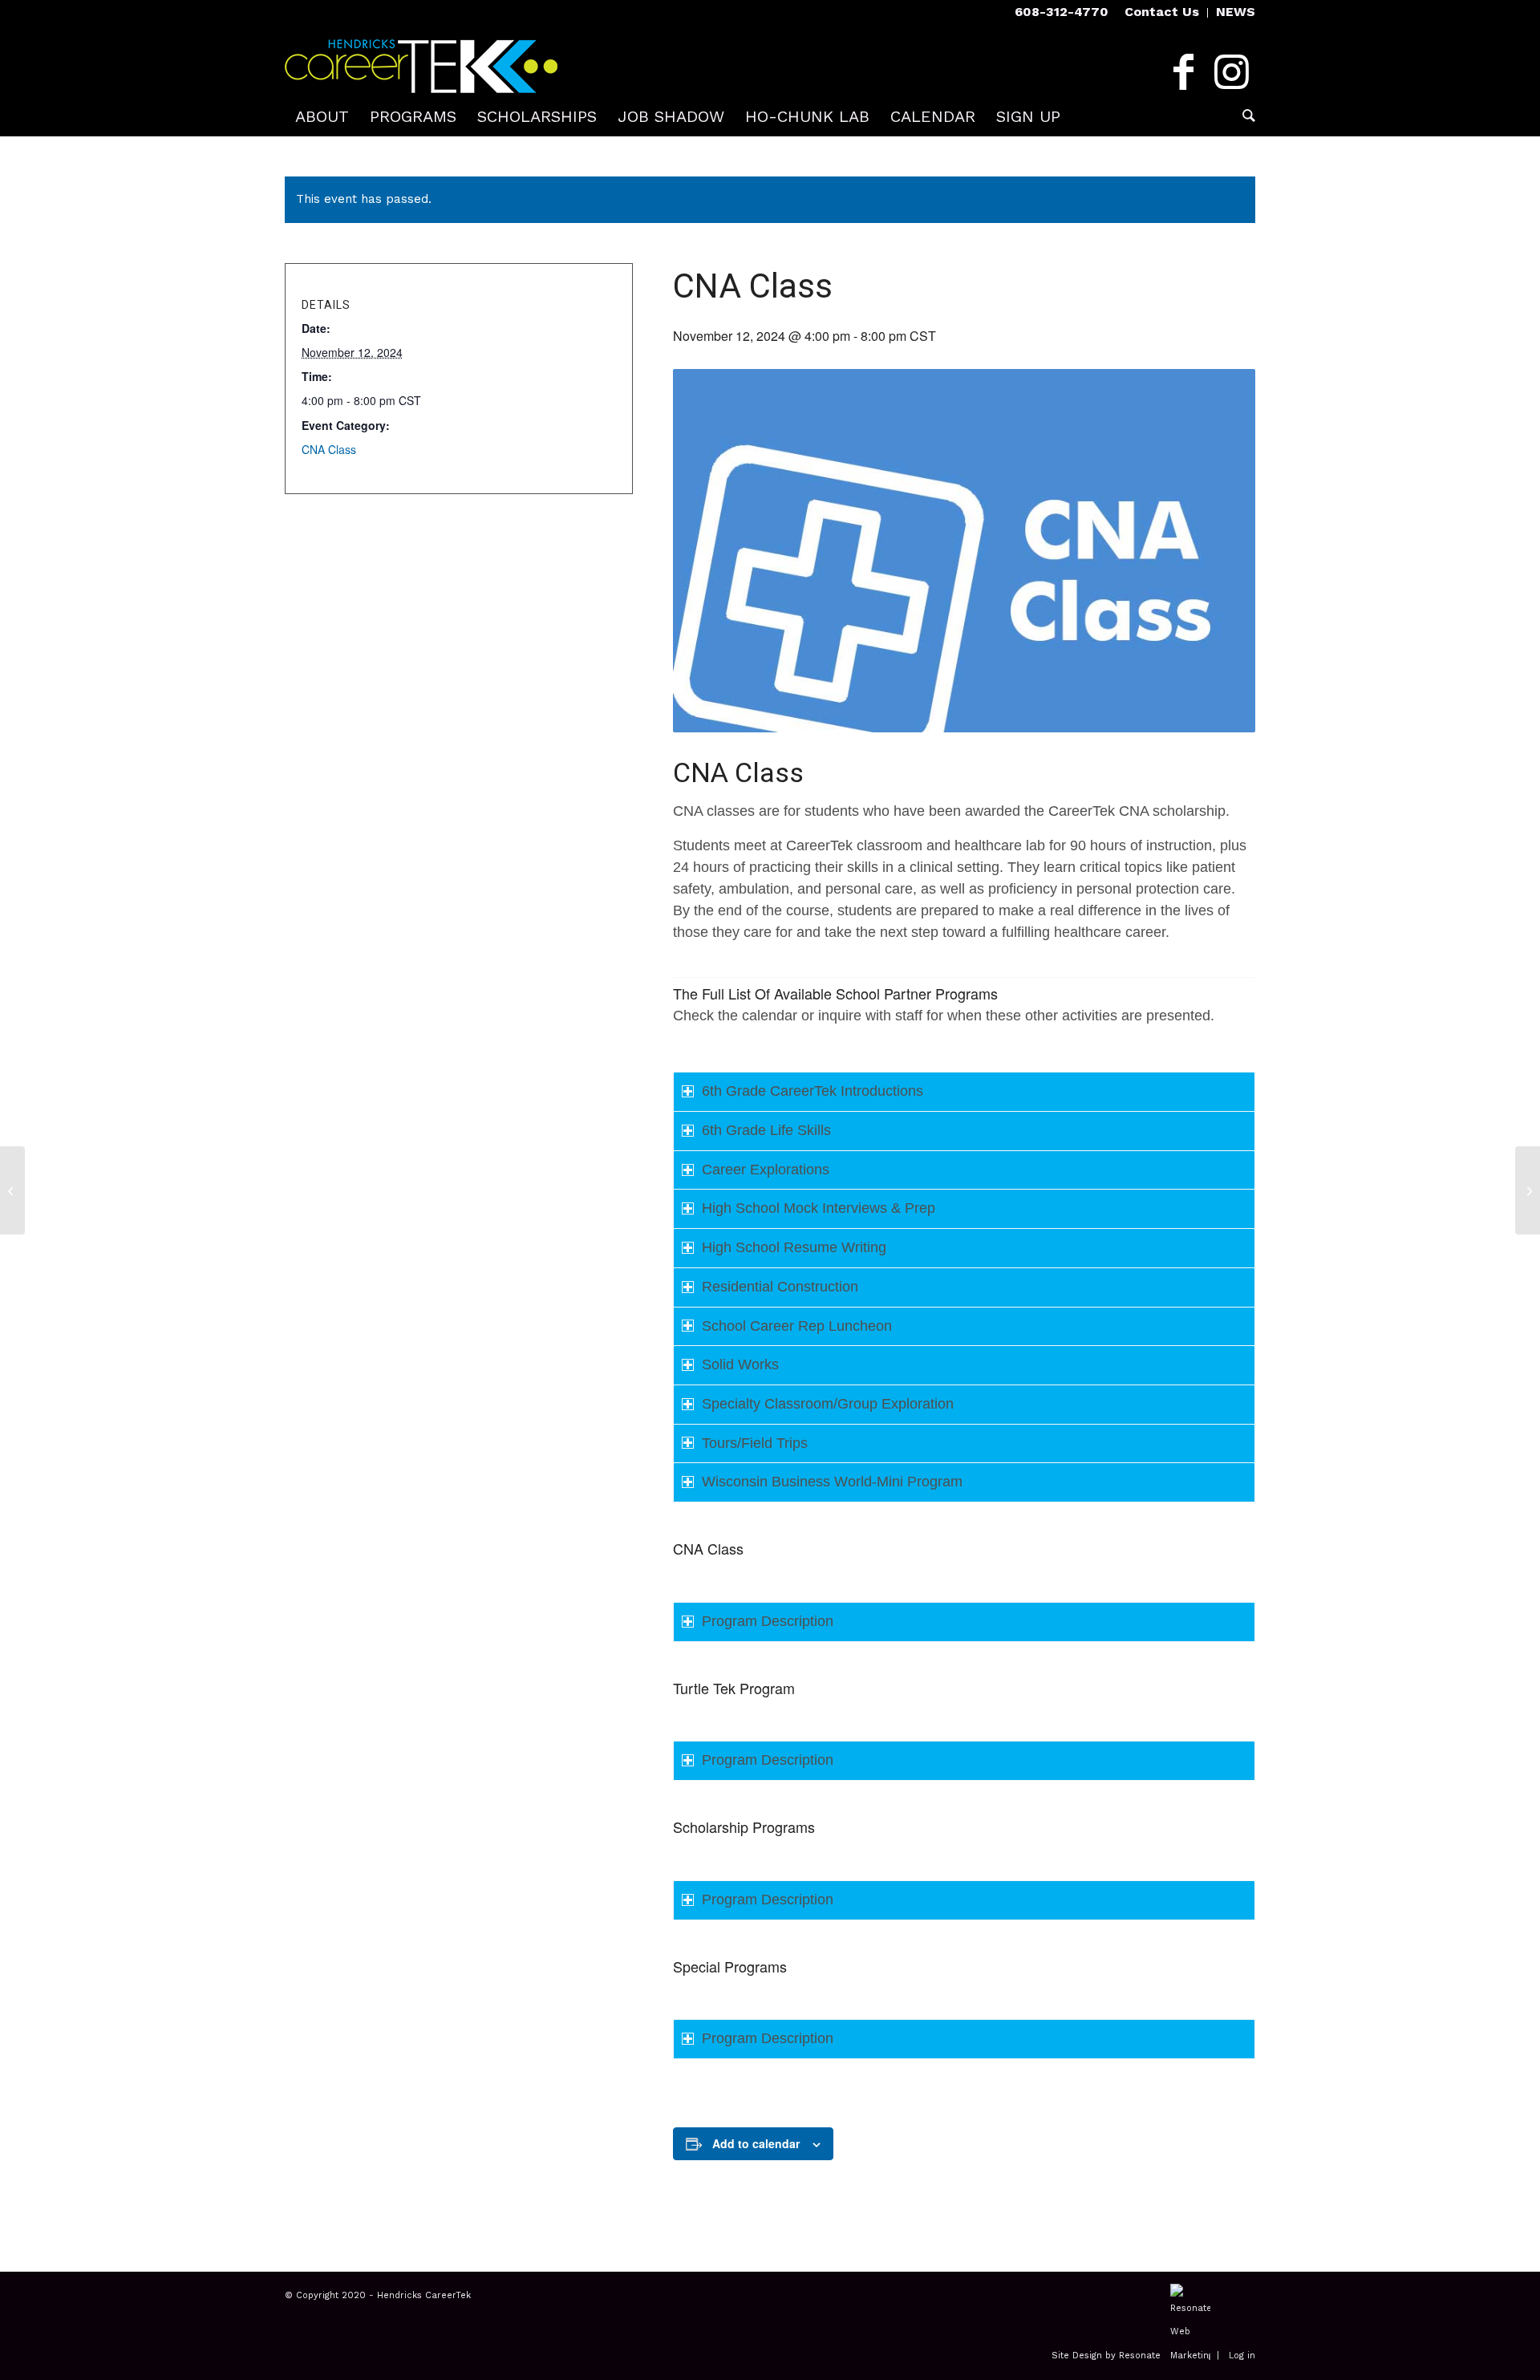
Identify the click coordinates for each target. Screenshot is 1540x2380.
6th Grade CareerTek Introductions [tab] (813, 1091)
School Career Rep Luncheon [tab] (797, 1326)
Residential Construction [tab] (780, 1287)
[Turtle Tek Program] (1528, 1190)
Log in (1242, 2356)
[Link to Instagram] (1231, 72)
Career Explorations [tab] (766, 1170)
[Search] (1244, 116)
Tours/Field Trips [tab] (755, 1443)
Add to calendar (756, 2143)
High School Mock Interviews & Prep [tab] (819, 1208)
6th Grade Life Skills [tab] (766, 1130)
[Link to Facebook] (1183, 72)
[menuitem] (1162, 13)
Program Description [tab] (768, 1621)
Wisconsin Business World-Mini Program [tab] (832, 1482)
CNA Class (329, 449)
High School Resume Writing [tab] (794, 1247)
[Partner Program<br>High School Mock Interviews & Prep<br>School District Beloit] (12, 1190)
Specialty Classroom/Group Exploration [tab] (828, 1404)
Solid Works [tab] (740, 1364)
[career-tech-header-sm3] (421, 60)
